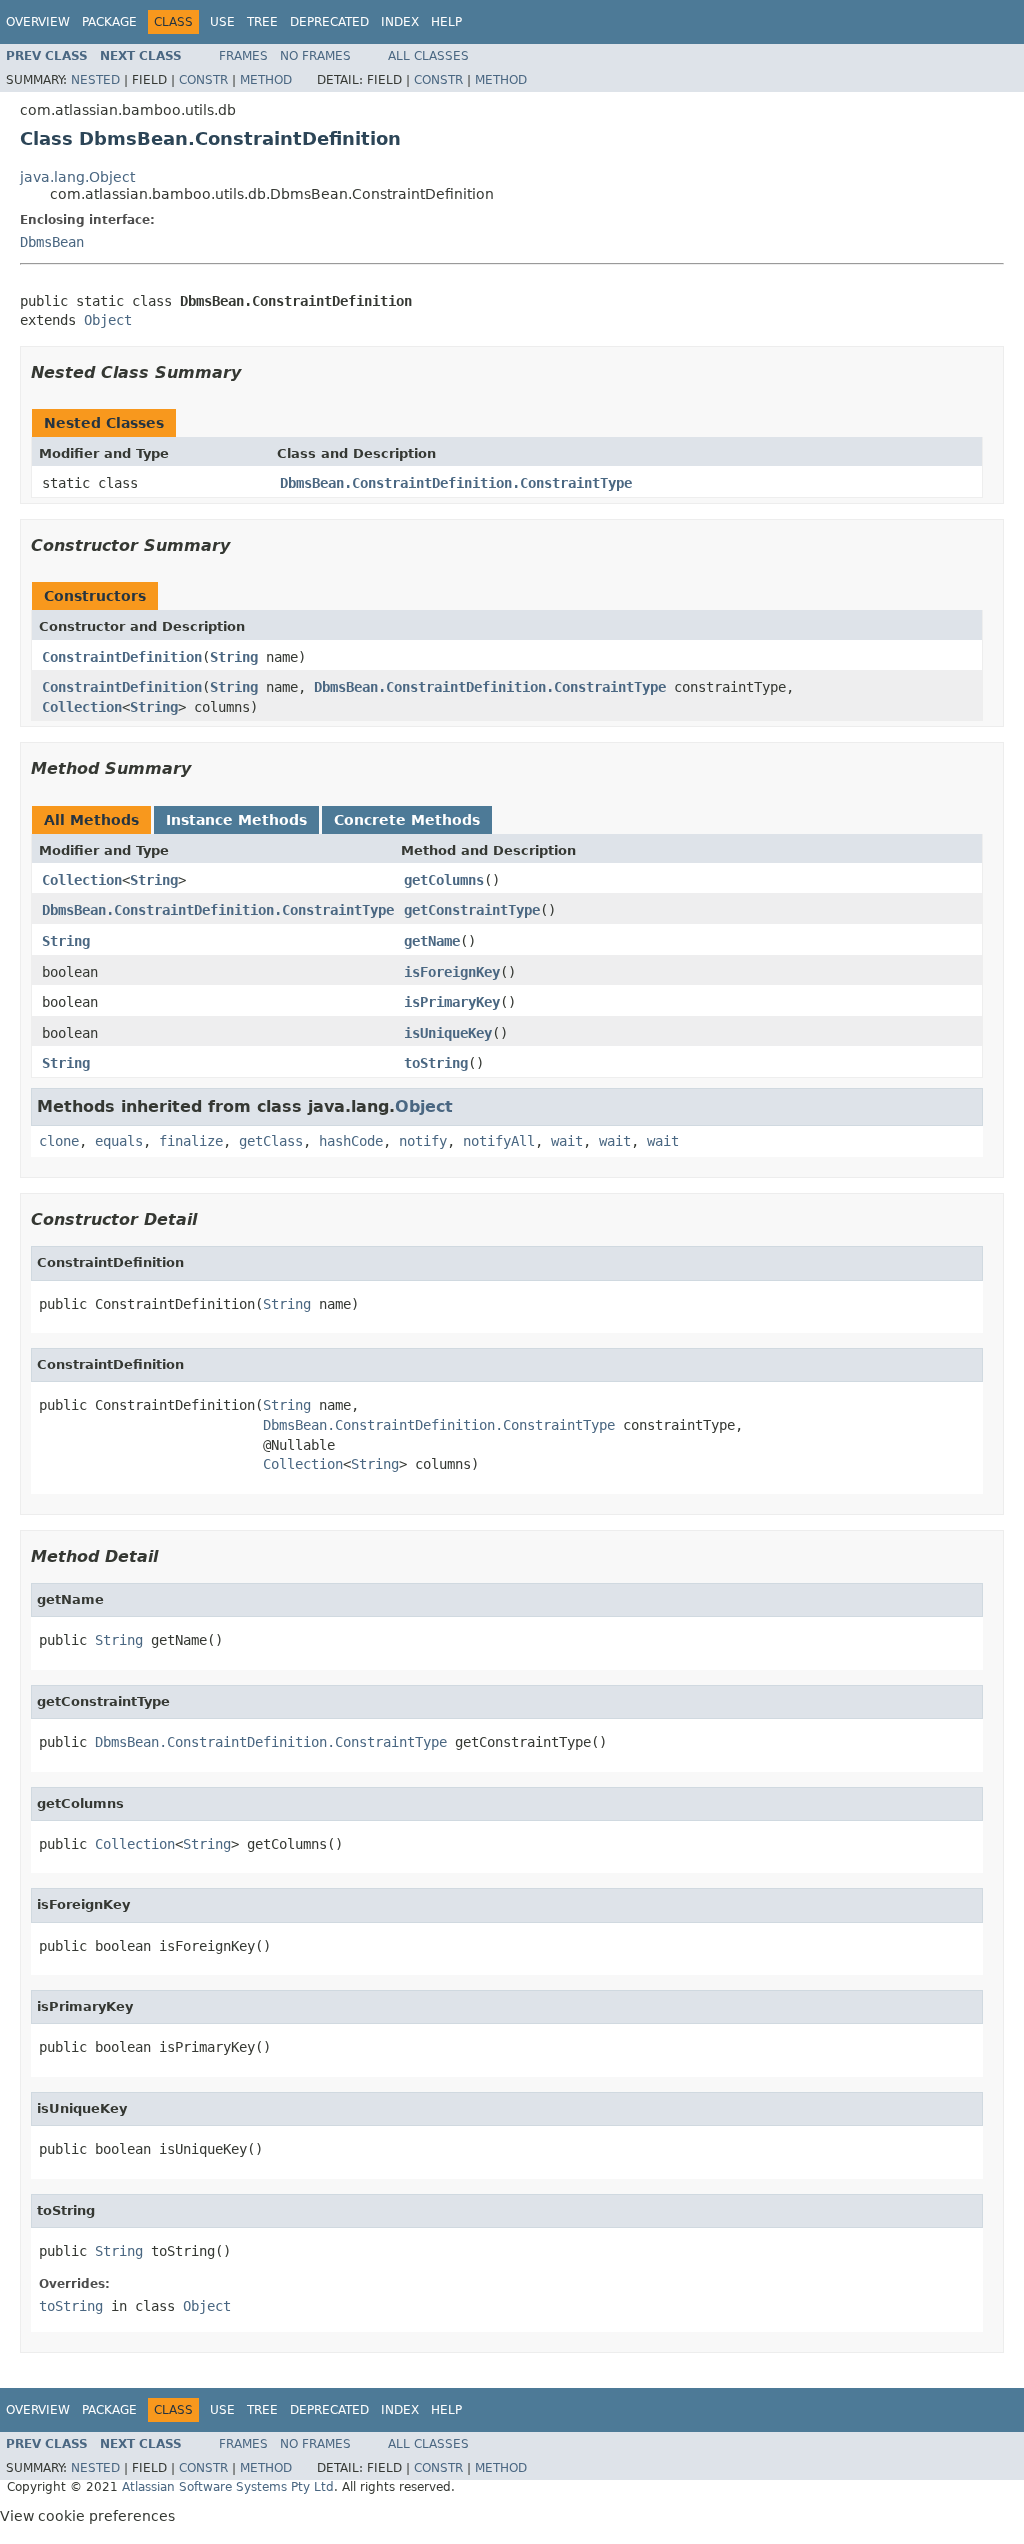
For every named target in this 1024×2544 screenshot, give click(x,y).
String (234, 657)
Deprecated (329, 22)
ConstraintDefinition (122, 657)
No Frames (315, 56)
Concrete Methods (407, 820)
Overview (38, 22)
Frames (243, 56)
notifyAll (499, 1141)
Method (266, 80)
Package (109, 22)
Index (400, 22)
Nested (95, 80)
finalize (191, 1141)
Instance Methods (236, 820)
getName (432, 941)
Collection (82, 707)
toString (436, 1063)
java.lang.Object (77, 177)
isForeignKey (452, 972)
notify (423, 1141)
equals (119, 1141)
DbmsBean (52, 242)
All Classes (428, 56)
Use (222, 22)
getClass (271, 1141)
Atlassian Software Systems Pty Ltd (228, 2487)
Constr (203, 80)
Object (108, 320)
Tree (262, 22)
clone (59, 1141)
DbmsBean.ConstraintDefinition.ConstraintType (456, 483)
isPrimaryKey (452, 1002)
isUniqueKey (448, 1033)
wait (567, 1141)
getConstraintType (472, 910)
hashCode (351, 1141)
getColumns (444, 880)
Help (446, 22)
